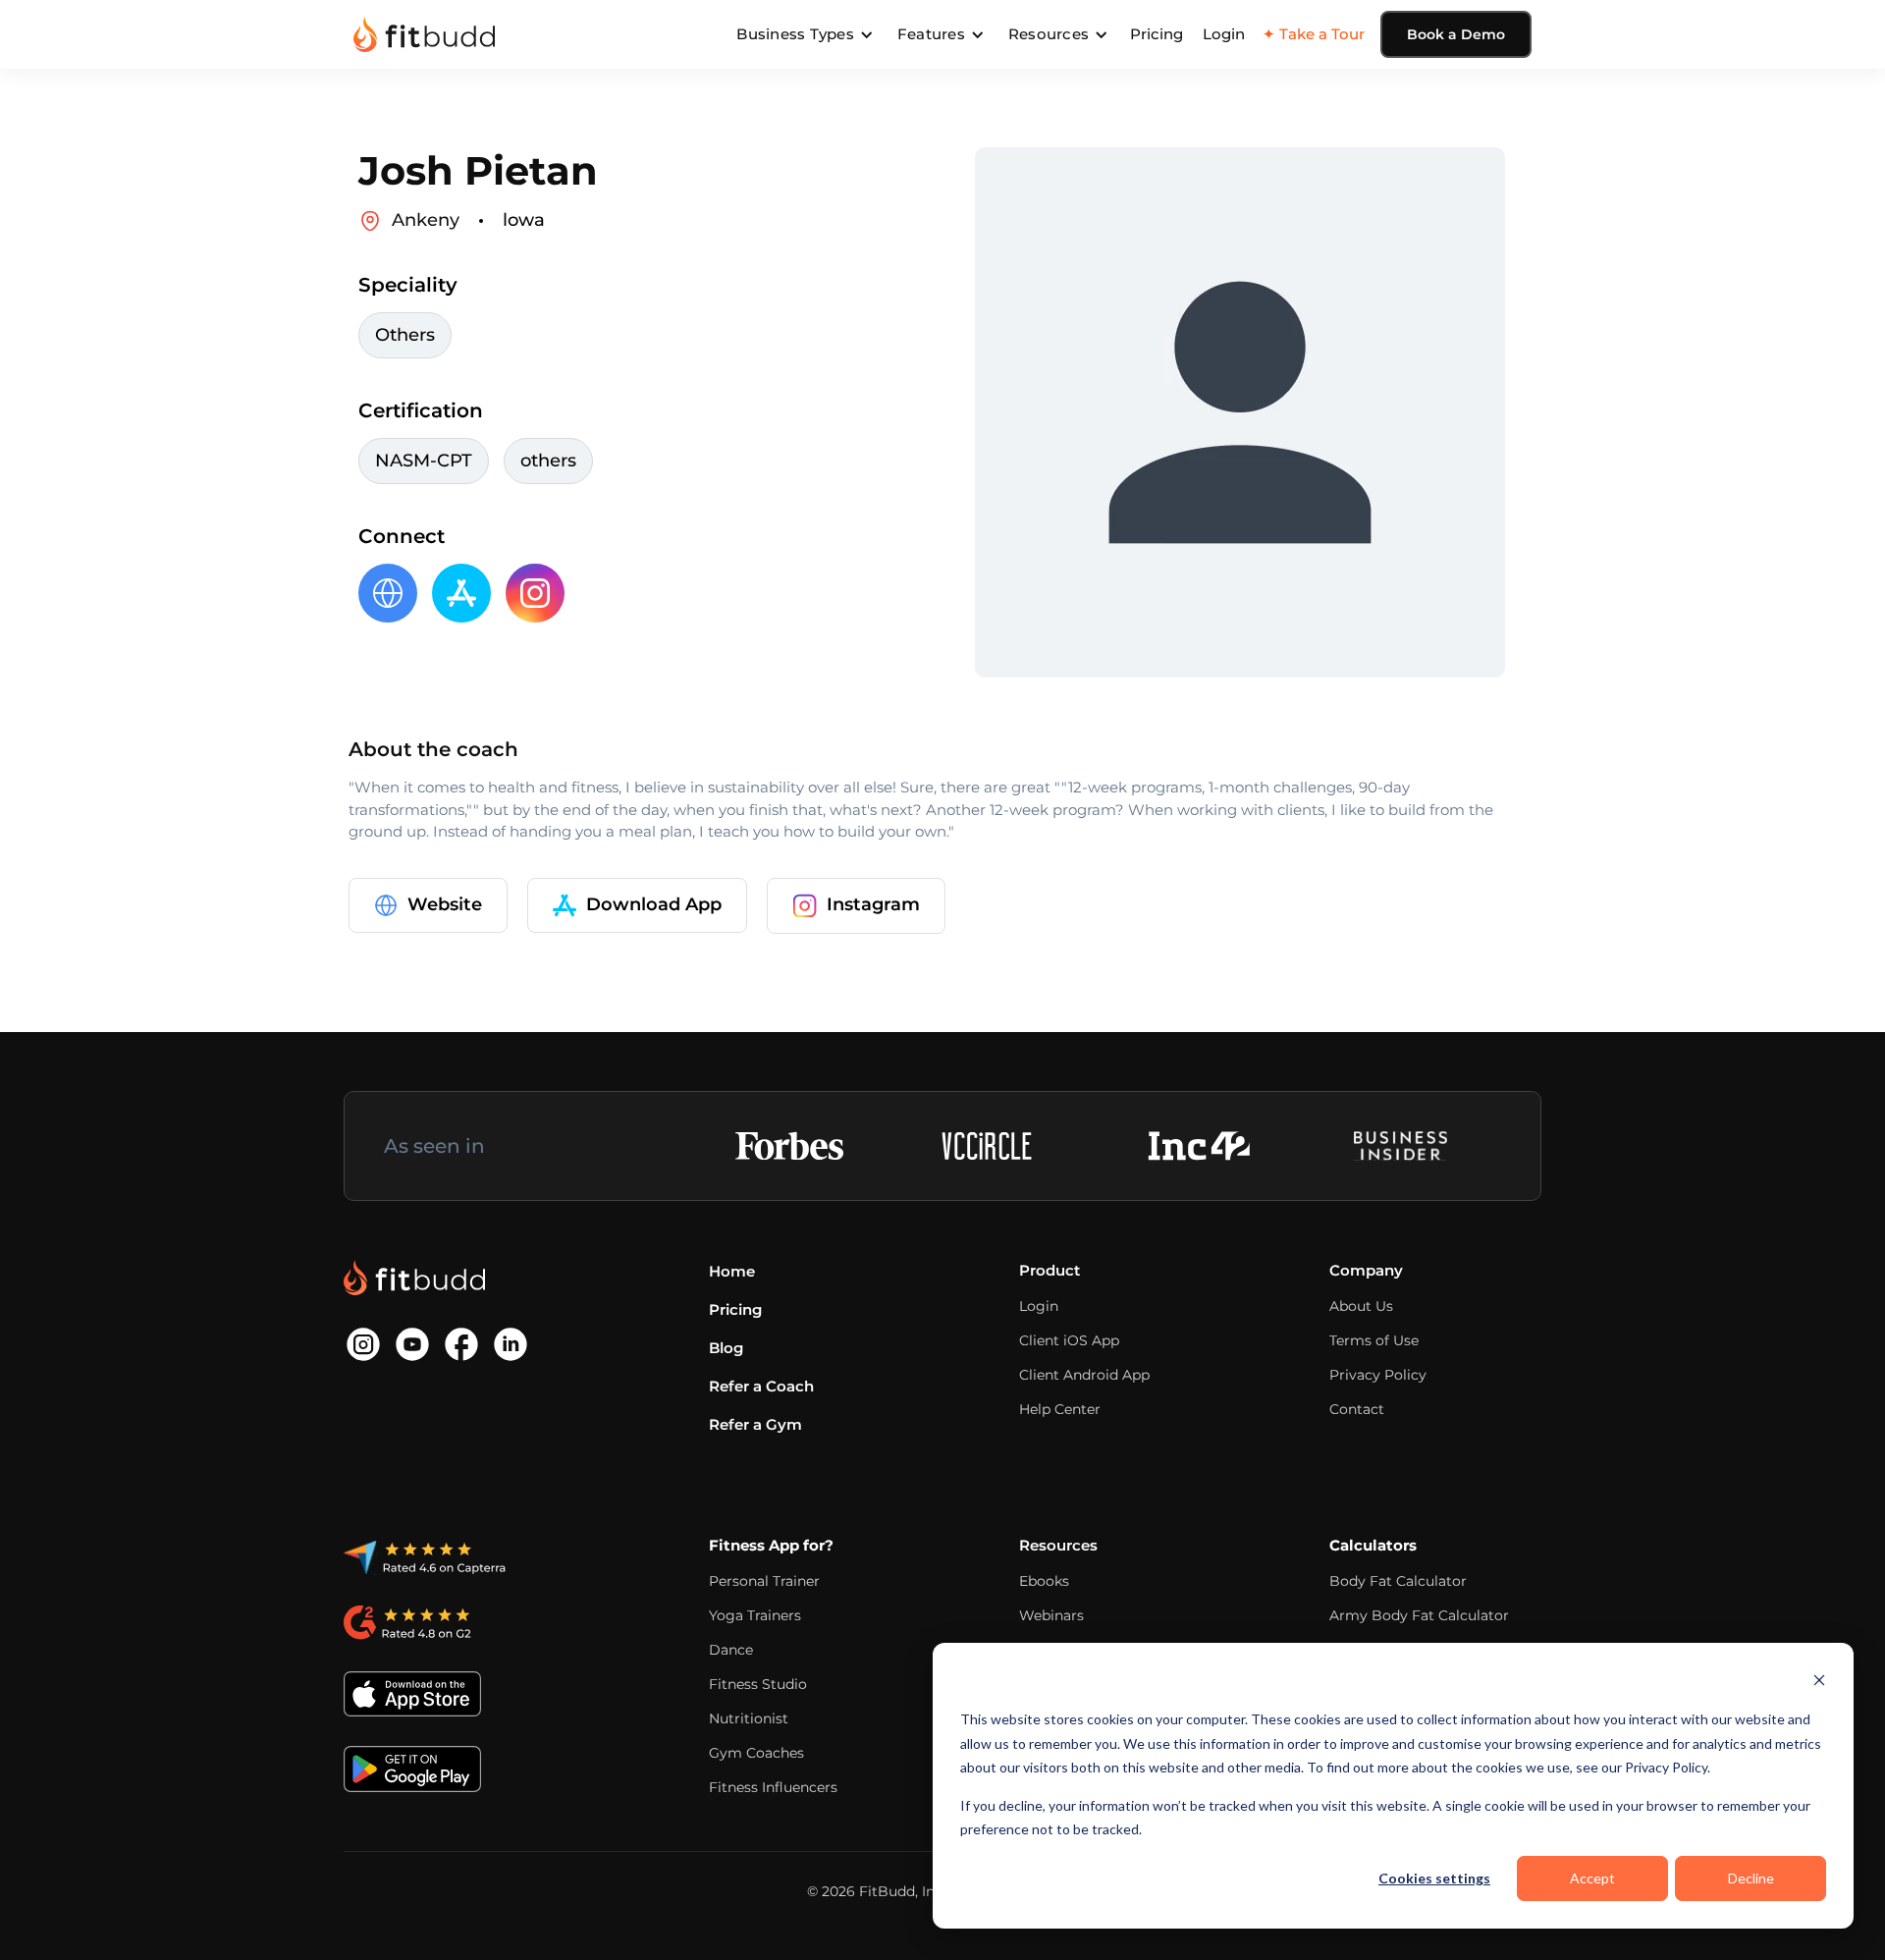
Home (732, 1271)
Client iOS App (1069, 1340)
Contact (1357, 1409)
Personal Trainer (764, 1581)
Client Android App (1084, 1375)
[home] (424, 34)
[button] (805, 34)
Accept (1592, 1878)
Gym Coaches (756, 1753)
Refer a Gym (755, 1424)
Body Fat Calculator (1398, 1581)
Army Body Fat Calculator (1419, 1615)
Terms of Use (1374, 1340)
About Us (1361, 1306)
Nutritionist (749, 1718)
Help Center (1060, 1409)
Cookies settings (1434, 1878)
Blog (726, 1348)
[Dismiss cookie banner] (1819, 1683)
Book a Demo (1456, 34)
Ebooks (1044, 1581)
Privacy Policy (1378, 1375)
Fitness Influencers (773, 1787)
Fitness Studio (758, 1684)
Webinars (1051, 1615)
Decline (1751, 1878)
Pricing (1157, 34)
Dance (731, 1650)
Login (1224, 34)
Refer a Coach (761, 1386)
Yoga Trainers (755, 1615)
